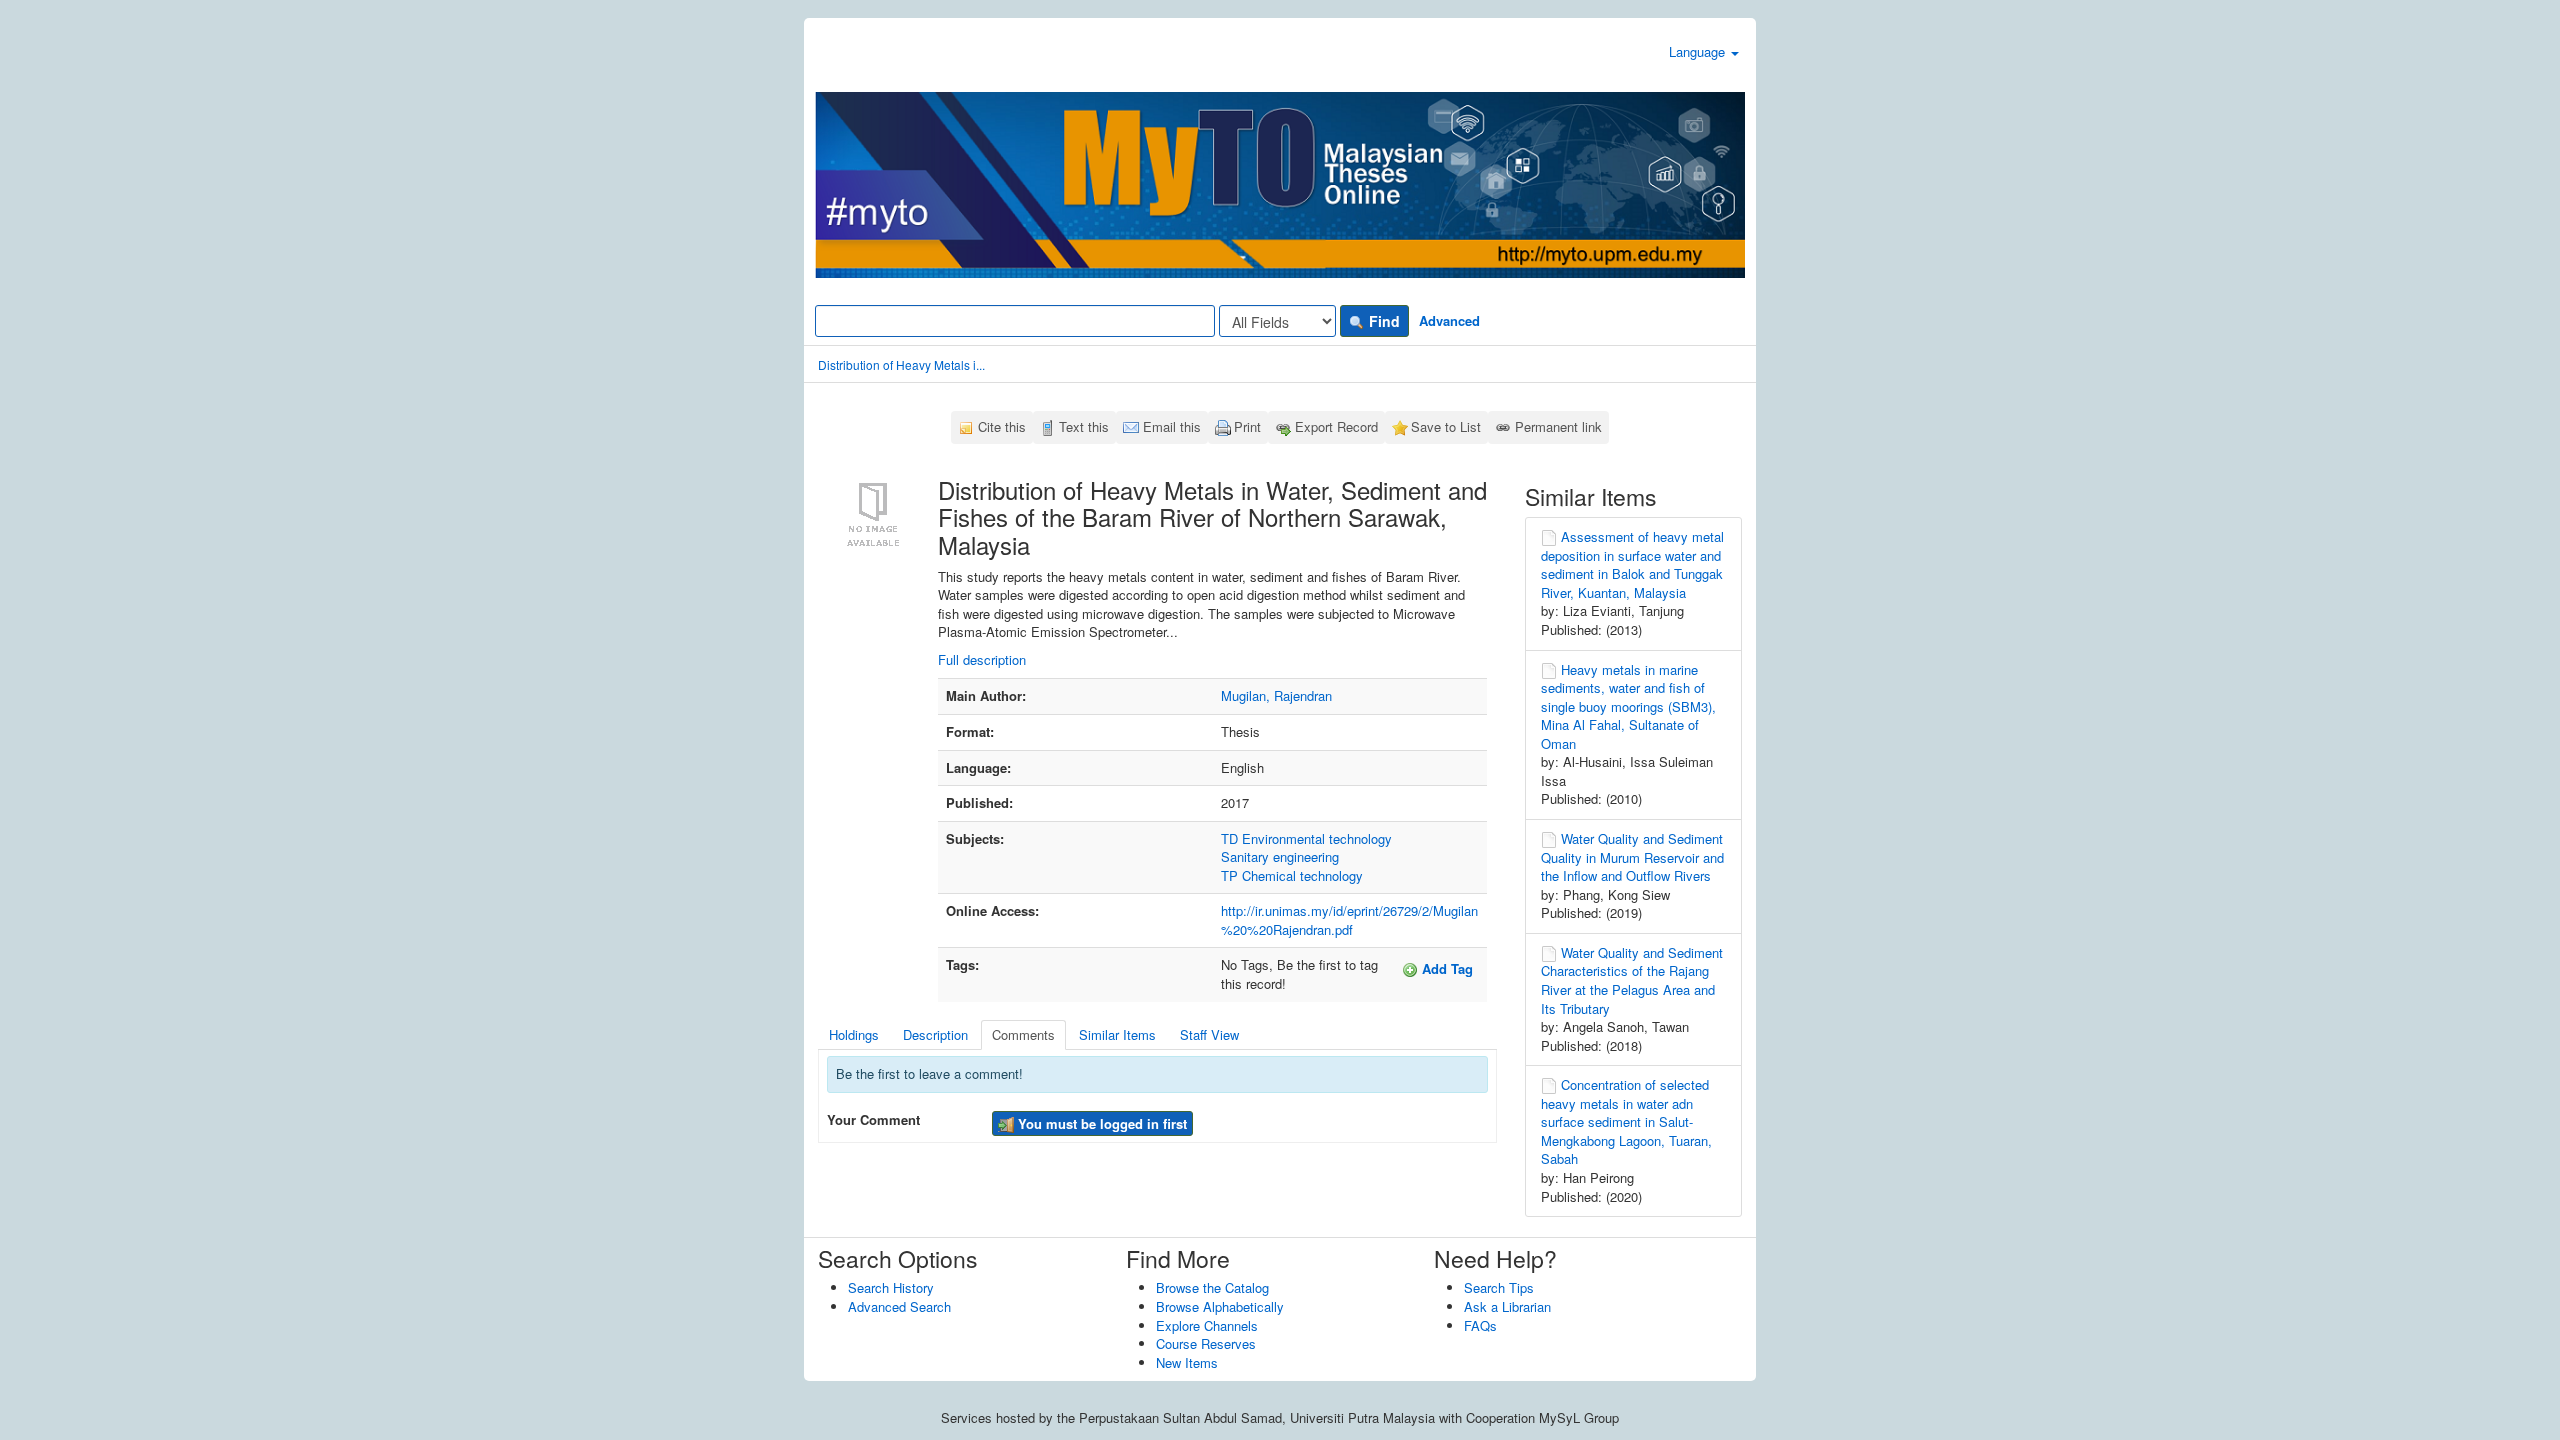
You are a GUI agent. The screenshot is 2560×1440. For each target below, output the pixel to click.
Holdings (854, 1034)
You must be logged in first (1100, 1123)
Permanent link (1558, 426)
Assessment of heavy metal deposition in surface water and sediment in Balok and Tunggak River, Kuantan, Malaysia (1632, 564)
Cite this (1002, 426)
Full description (982, 659)
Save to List (1446, 426)
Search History (891, 1287)
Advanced (1449, 320)
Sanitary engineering (1280, 856)
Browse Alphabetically (1220, 1306)
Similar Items (1117, 1034)
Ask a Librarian (1507, 1306)
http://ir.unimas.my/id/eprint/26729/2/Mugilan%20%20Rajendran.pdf (1349, 920)
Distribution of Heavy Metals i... (901, 364)
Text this (1084, 426)
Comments (1023, 1034)
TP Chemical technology (1292, 875)
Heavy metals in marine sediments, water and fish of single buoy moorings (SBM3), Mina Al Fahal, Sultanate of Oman (1628, 706)
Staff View (1209, 1034)
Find (1382, 321)
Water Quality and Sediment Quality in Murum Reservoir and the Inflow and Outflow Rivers (1632, 857)
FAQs (1480, 1325)
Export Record (1336, 426)
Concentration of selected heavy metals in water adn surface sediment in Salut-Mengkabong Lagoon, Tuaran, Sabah (1626, 1121)
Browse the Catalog (1212, 1287)
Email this (1172, 426)
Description (935, 1034)
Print (1247, 426)
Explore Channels (1207, 1325)
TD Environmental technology (1306, 838)
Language (1699, 51)
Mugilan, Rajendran (1276, 695)
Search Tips (1499, 1287)
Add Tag (1445, 968)
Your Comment (873, 1120)
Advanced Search (899, 1306)
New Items (1187, 1362)
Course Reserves (1206, 1343)
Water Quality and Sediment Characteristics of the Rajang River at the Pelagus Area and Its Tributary (1632, 980)
